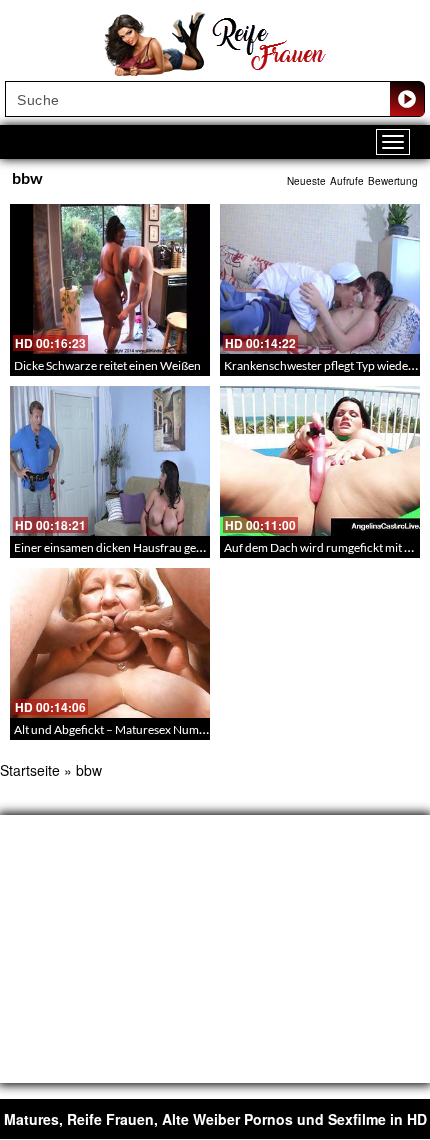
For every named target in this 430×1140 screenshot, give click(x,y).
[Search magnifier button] (407, 99)
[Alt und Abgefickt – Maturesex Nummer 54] (110, 643)
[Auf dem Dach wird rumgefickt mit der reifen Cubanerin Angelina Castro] (320, 461)
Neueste (306, 181)
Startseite (30, 770)
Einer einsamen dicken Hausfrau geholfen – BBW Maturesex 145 (182, 547)
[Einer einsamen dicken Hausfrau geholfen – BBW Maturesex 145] (110, 461)
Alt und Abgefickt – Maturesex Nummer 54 (125, 729)
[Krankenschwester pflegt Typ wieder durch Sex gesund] (320, 279)
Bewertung (393, 181)
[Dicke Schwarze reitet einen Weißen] (110, 279)
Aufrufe (347, 181)
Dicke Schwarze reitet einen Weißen (107, 365)
